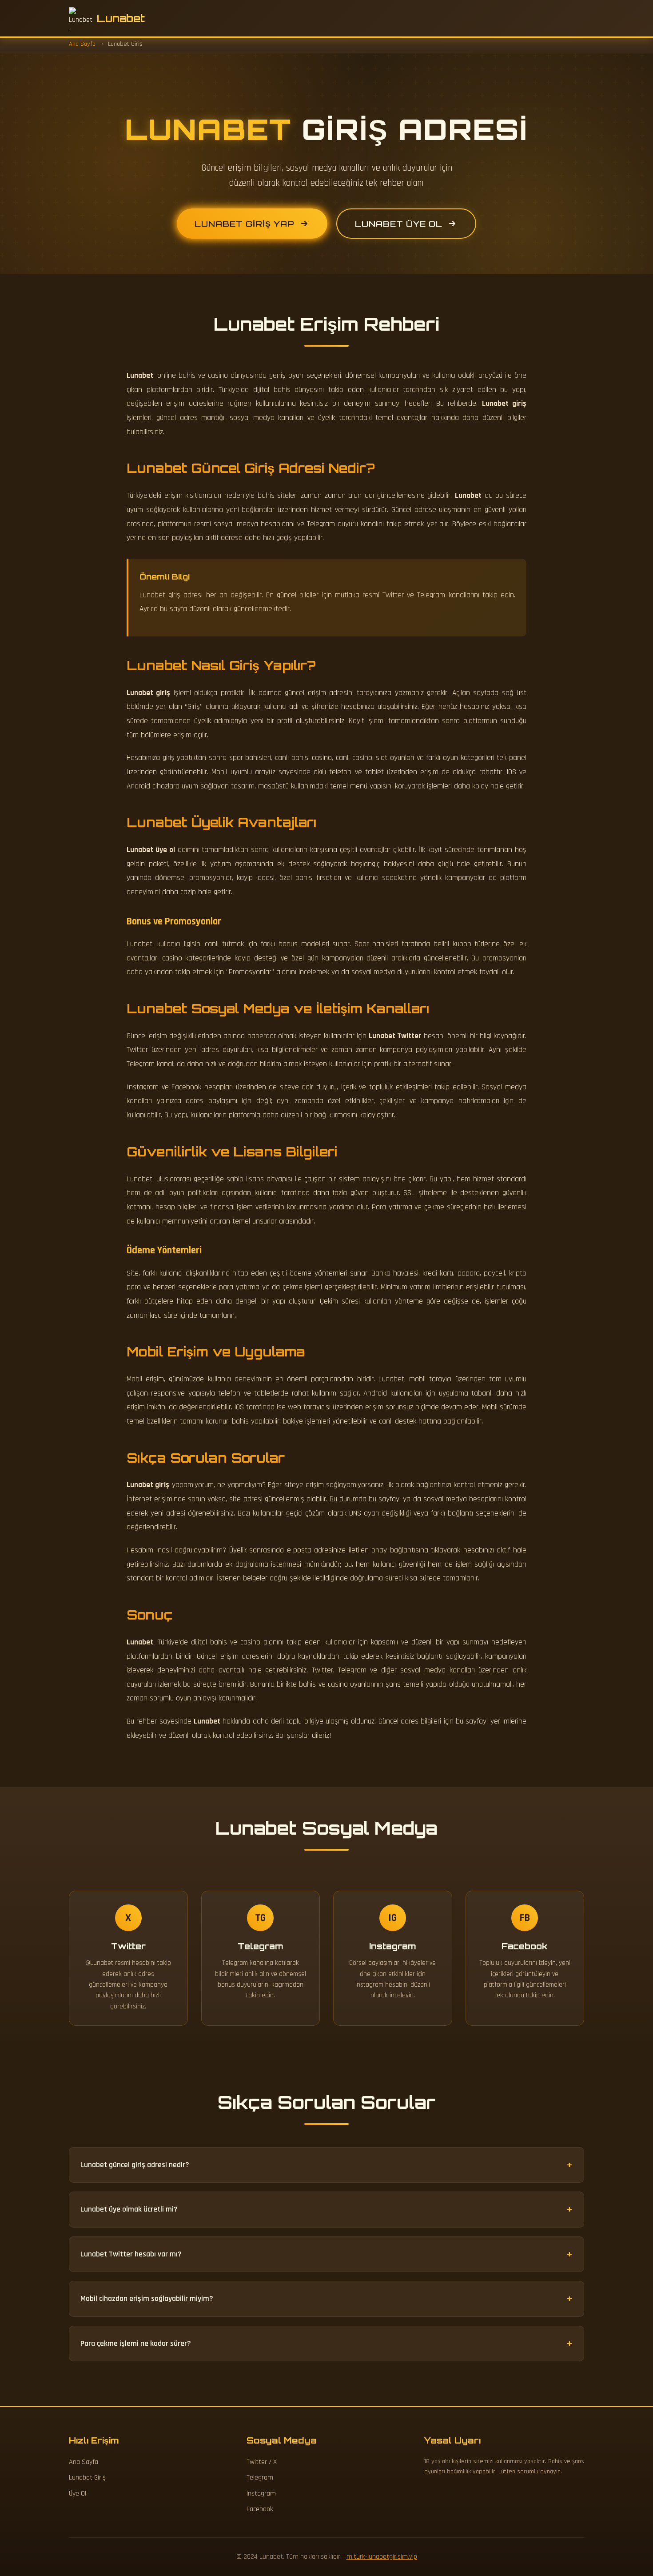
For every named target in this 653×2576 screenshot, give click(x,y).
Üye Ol (78, 2494)
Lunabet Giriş (87, 2478)
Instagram (261, 2494)
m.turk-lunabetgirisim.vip (382, 2557)
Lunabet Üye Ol (399, 224)
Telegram (260, 2478)
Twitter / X (262, 2462)
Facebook (260, 2509)
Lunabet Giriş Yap (245, 224)
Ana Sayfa (84, 2462)
